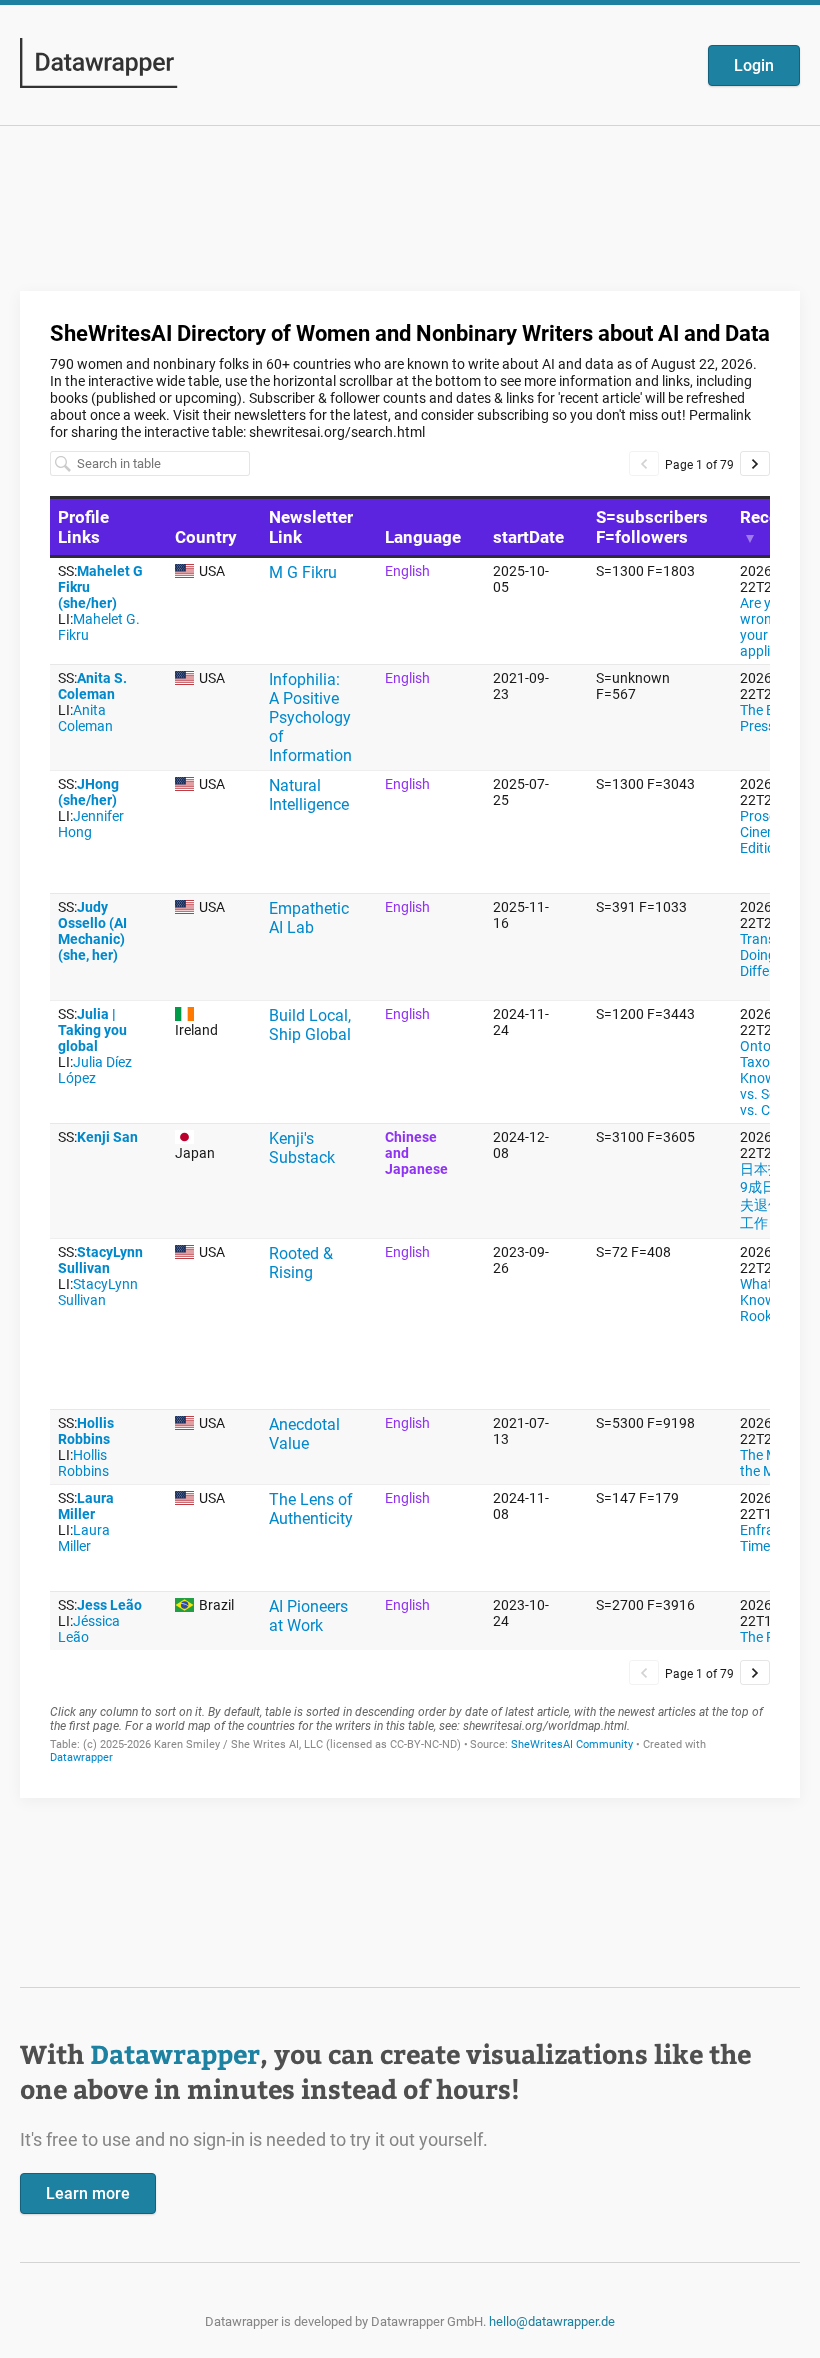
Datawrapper (175, 2053)
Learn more (88, 2193)
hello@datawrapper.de (552, 2321)
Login (754, 65)
